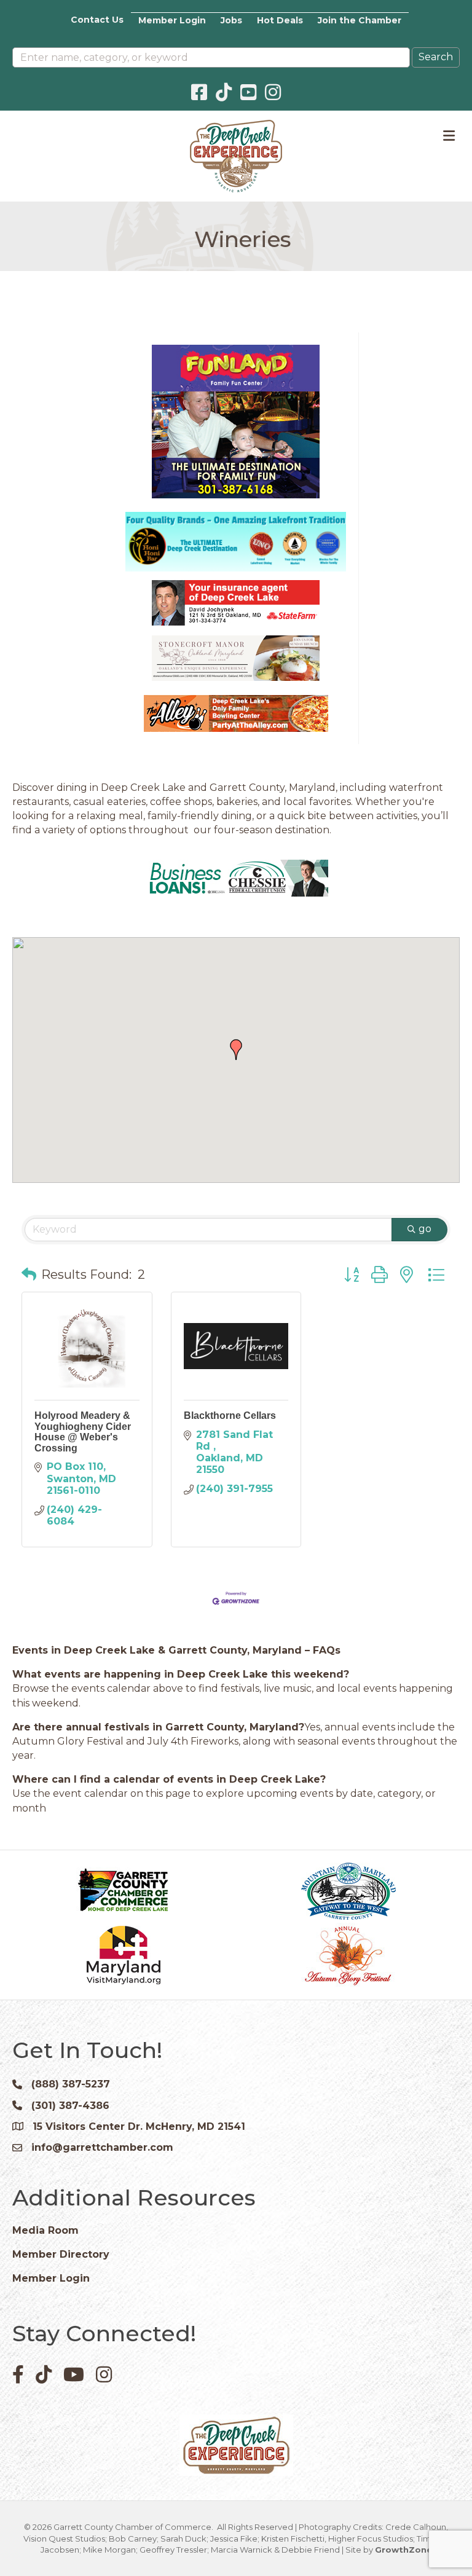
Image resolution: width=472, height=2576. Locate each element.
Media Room (45, 2230)
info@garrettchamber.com (102, 2147)
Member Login (172, 20)
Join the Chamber (360, 20)
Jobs (231, 20)
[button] (236, 1050)
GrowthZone (403, 2550)
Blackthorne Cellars (230, 1416)
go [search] (425, 1229)
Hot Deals (280, 20)
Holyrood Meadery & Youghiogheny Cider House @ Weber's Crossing (83, 1432)
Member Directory (61, 2254)
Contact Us (97, 20)
